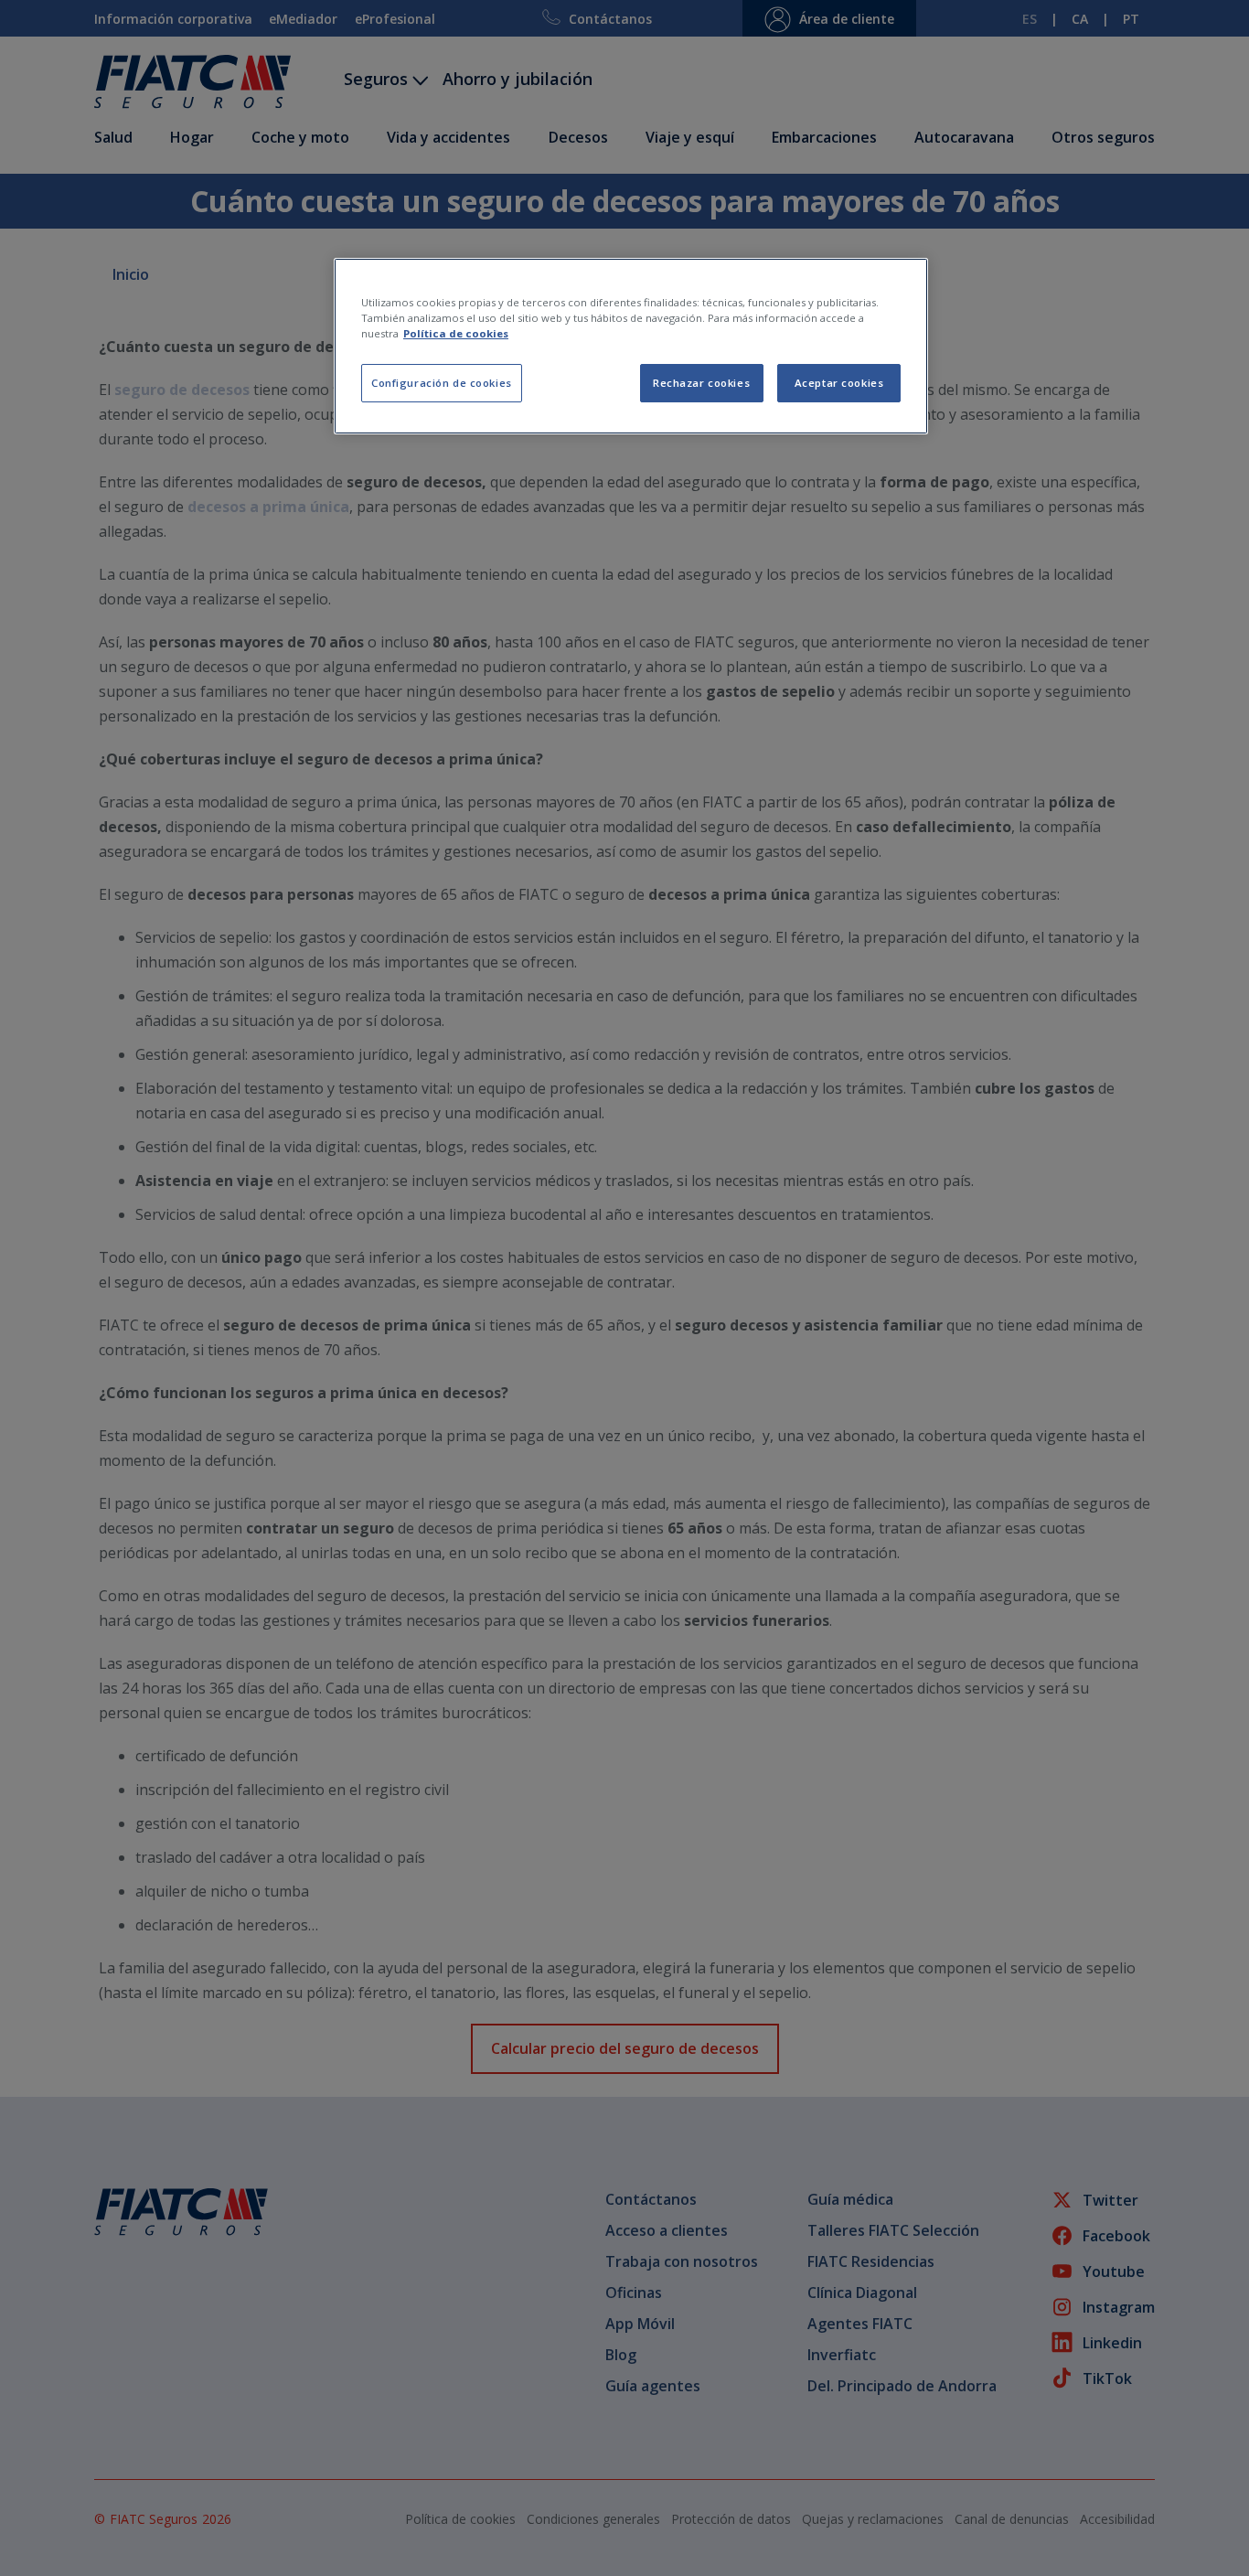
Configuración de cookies (442, 383)
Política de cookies (456, 333)
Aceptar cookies (839, 383)
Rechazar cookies (701, 383)
